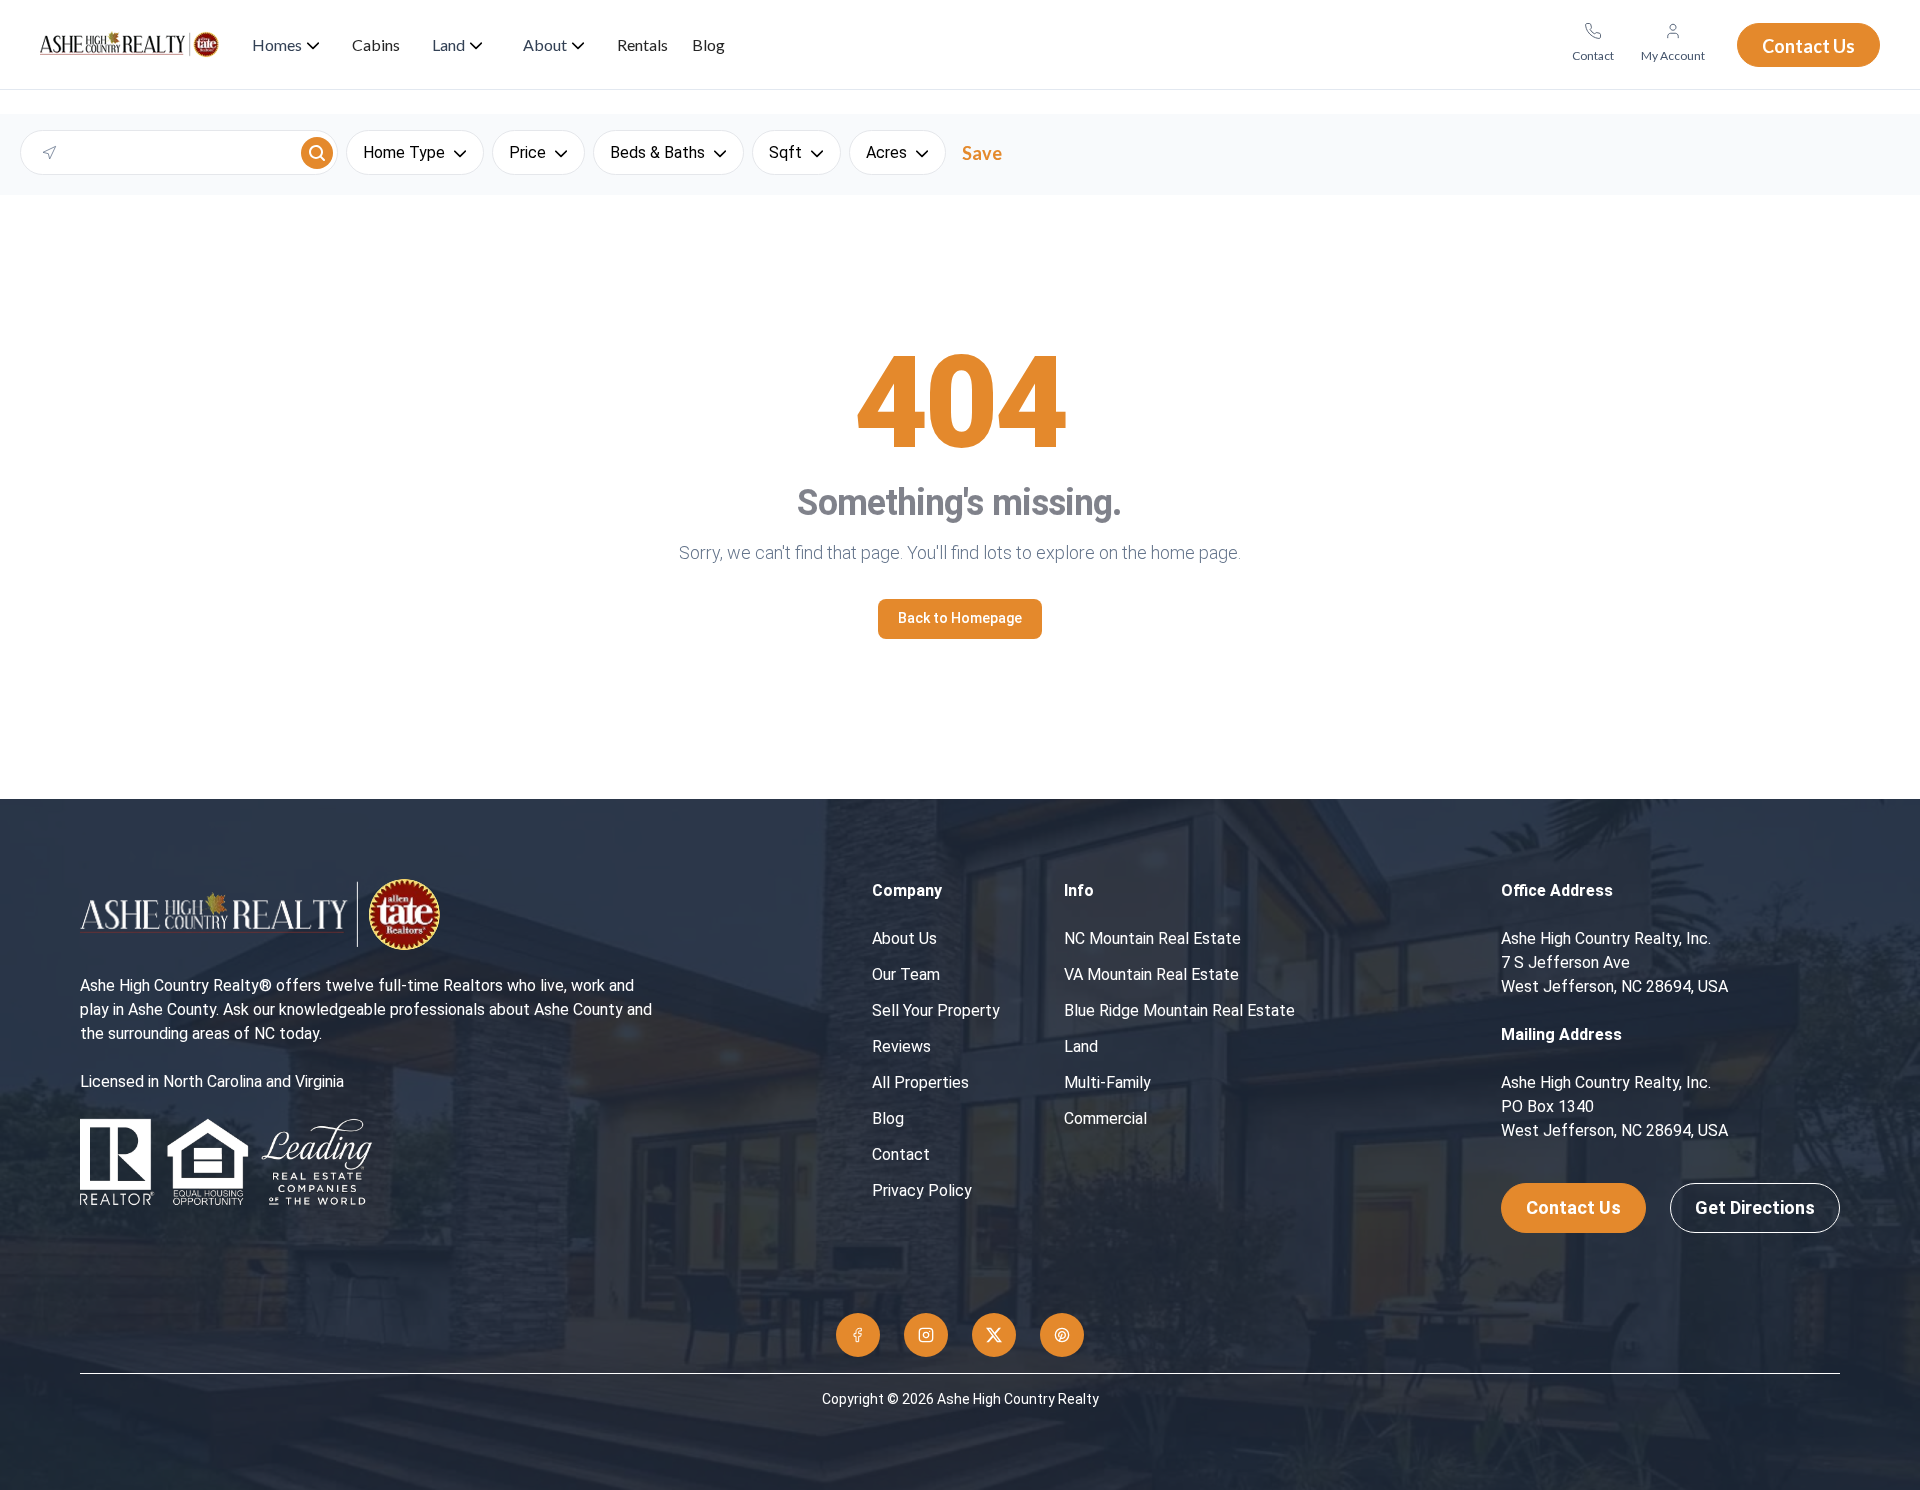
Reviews (901, 1046)
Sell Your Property (936, 1010)
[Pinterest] (1062, 1335)
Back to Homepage (960, 618)
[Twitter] (994, 1335)
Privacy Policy (922, 1190)
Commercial (1105, 1118)
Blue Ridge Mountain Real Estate (1179, 1010)
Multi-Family (1107, 1082)
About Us (904, 938)
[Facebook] (858, 1335)
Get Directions (1755, 1207)
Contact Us (1573, 1207)
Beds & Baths (657, 152)
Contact (901, 1154)
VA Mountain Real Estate (1151, 974)
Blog (888, 1118)
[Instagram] (926, 1335)
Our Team (906, 974)
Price (527, 152)
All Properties (920, 1082)
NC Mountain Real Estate (1152, 938)
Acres (886, 152)
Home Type (404, 152)
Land (1081, 1046)
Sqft (785, 152)
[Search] (317, 153)
